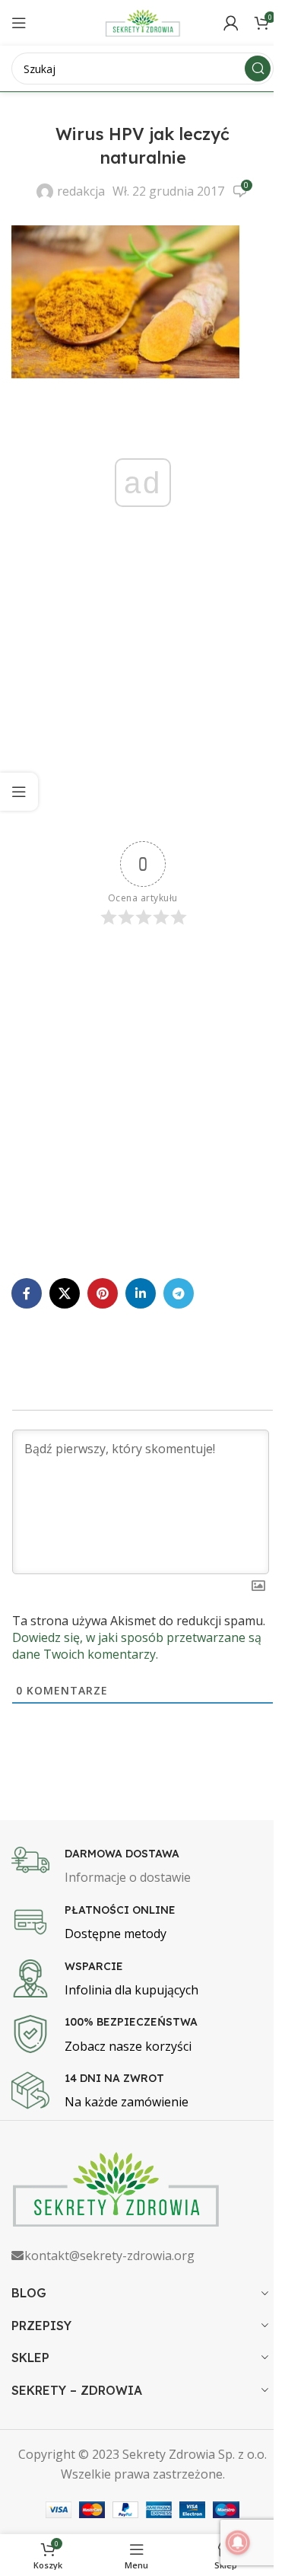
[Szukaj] (258, 69)
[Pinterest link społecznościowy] (103, 1293)
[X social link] (65, 1293)
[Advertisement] (142, 699)
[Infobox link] (142, 1867)
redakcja (81, 191)
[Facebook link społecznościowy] (27, 1293)
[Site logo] (143, 21)
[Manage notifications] (238, 2543)
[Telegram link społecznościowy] (179, 1293)
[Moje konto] (231, 23)
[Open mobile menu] (19, 23)
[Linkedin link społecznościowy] (141, 1293)
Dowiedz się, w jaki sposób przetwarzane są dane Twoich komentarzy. (137, 1646)
